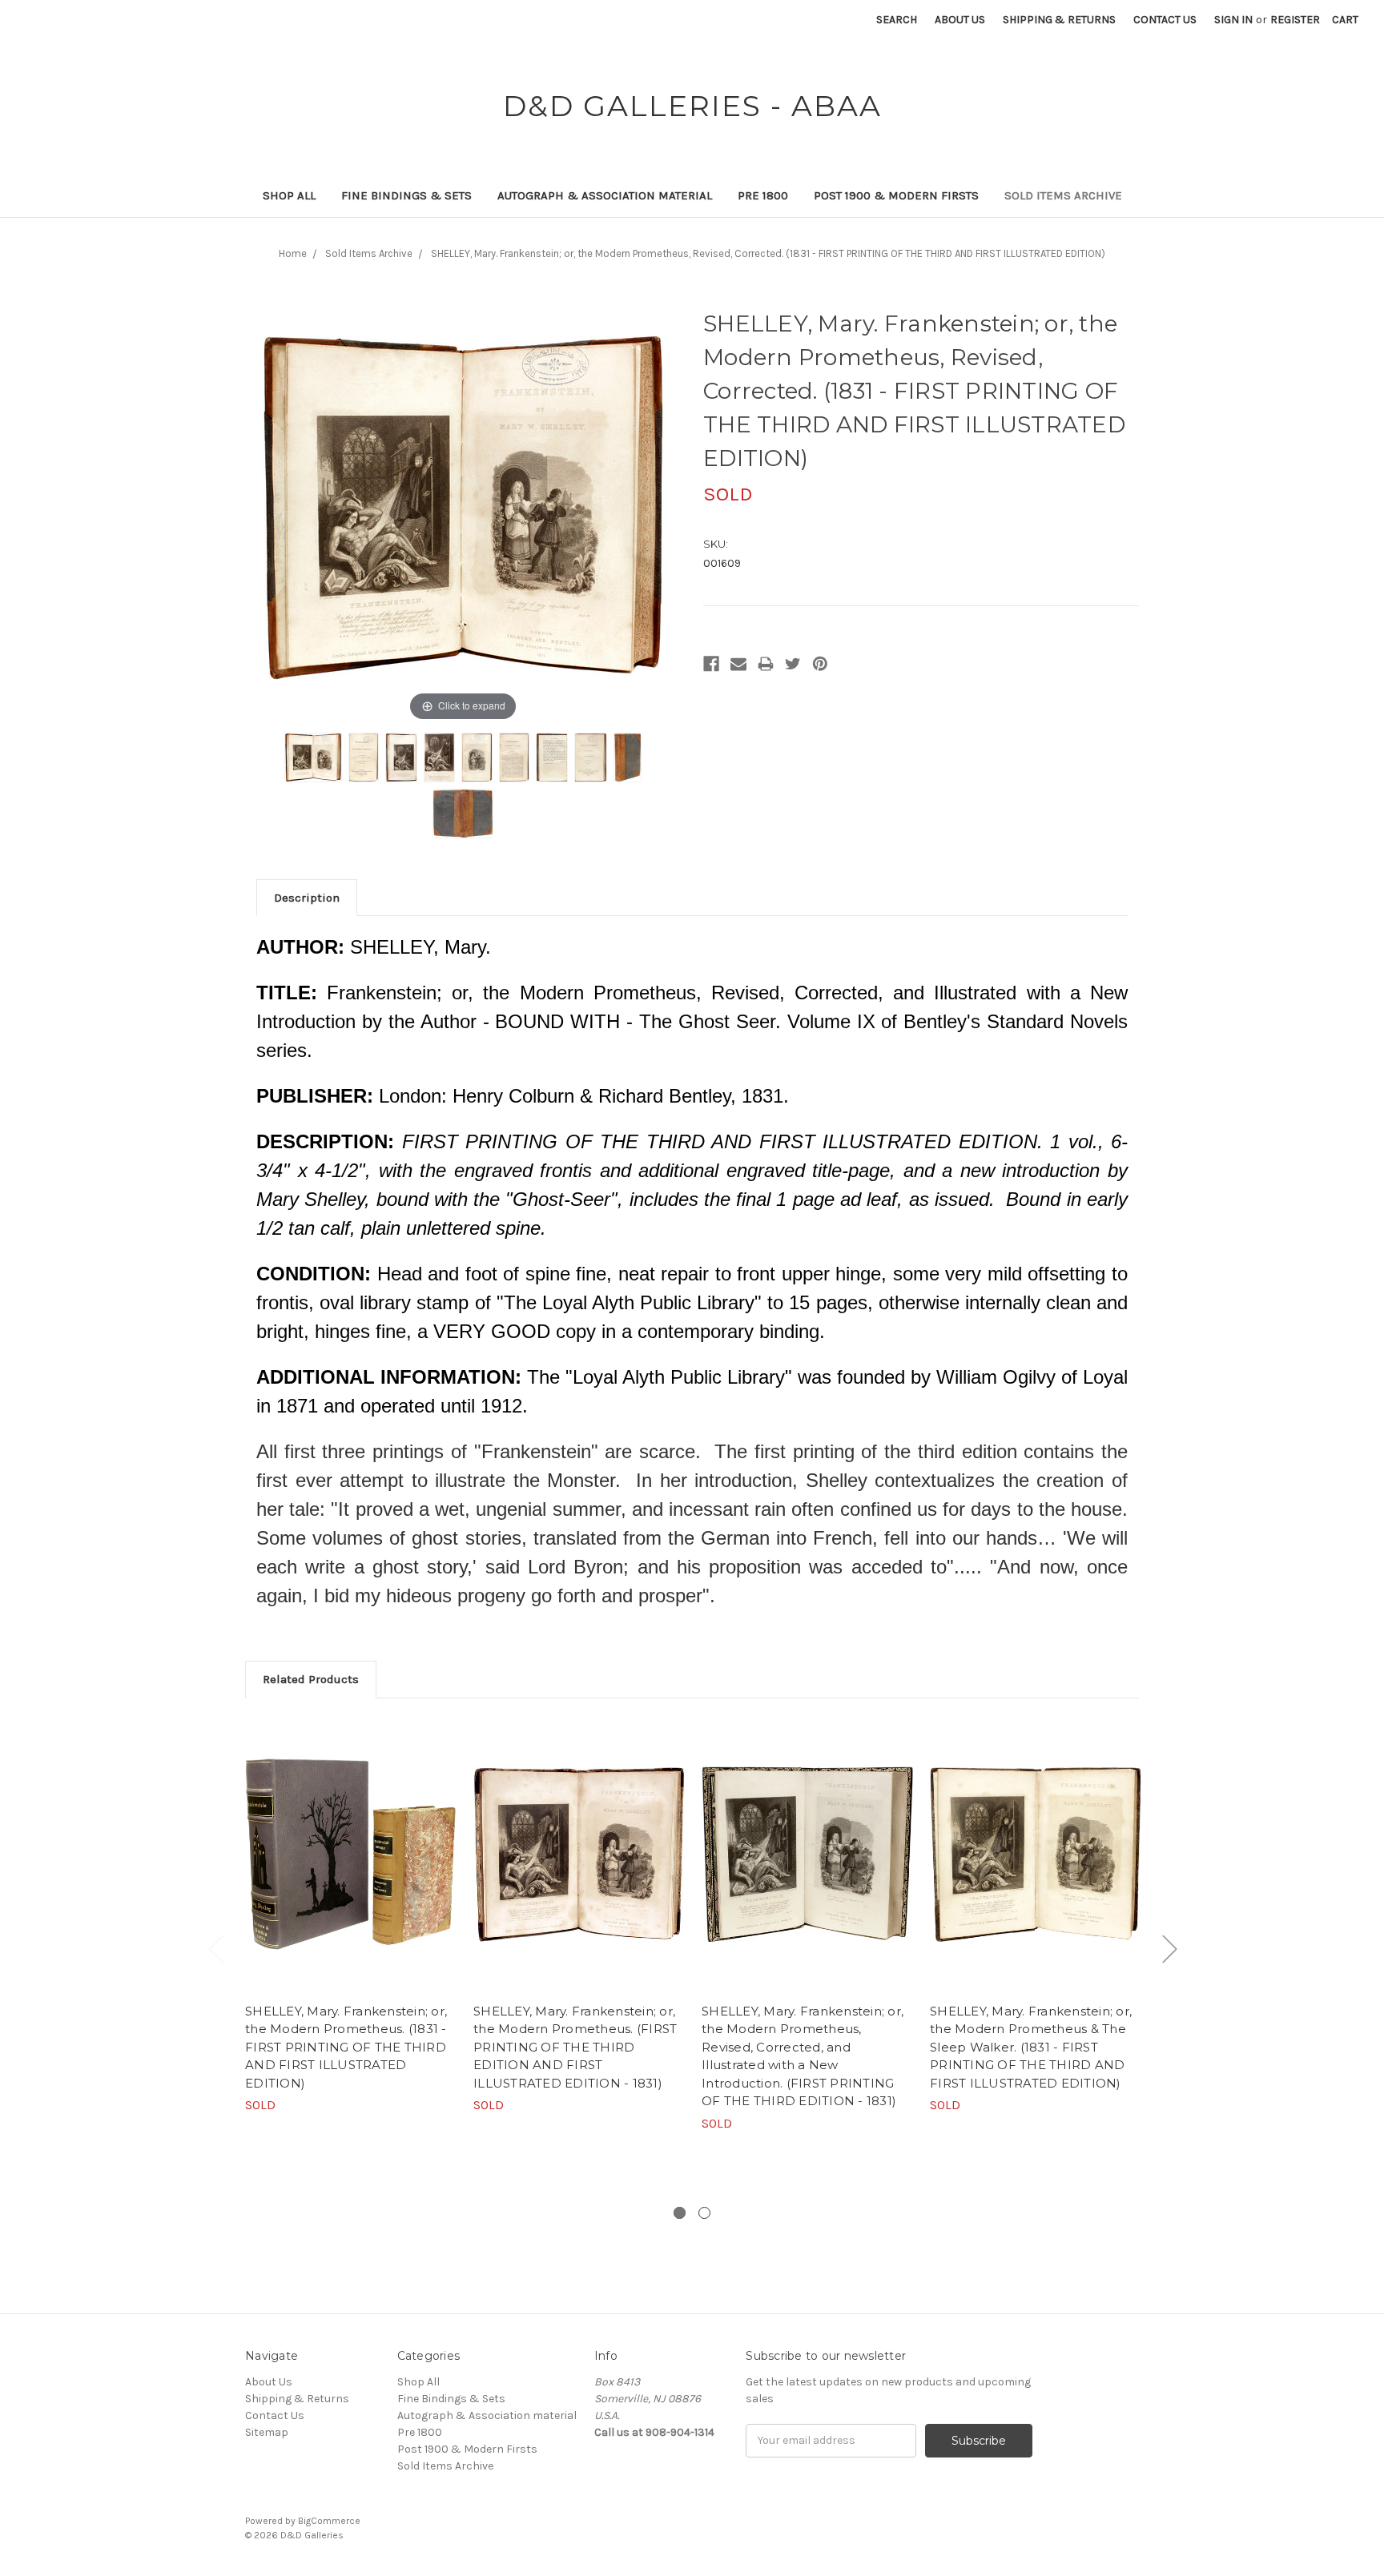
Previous (215, 1948)
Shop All (289, 195)
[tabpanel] (351, 1915)
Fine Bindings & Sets (406, 195)
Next (1169, 1948)
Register (1295, 20)
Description (307, 898)
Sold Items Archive (1063, 195)
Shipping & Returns (1059, 20)
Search (897, 20)
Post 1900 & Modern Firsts (896, 195)
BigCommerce (329, 2521)
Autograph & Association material (605, 195)
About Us (960, 20)
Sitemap (267, 2432)
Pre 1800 (763, 195)
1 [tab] (680, 2213)
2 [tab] (704, 2213)
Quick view (351, 1855)
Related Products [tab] (311, 1679)
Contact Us (1165, 20)
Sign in (1233, 20)
